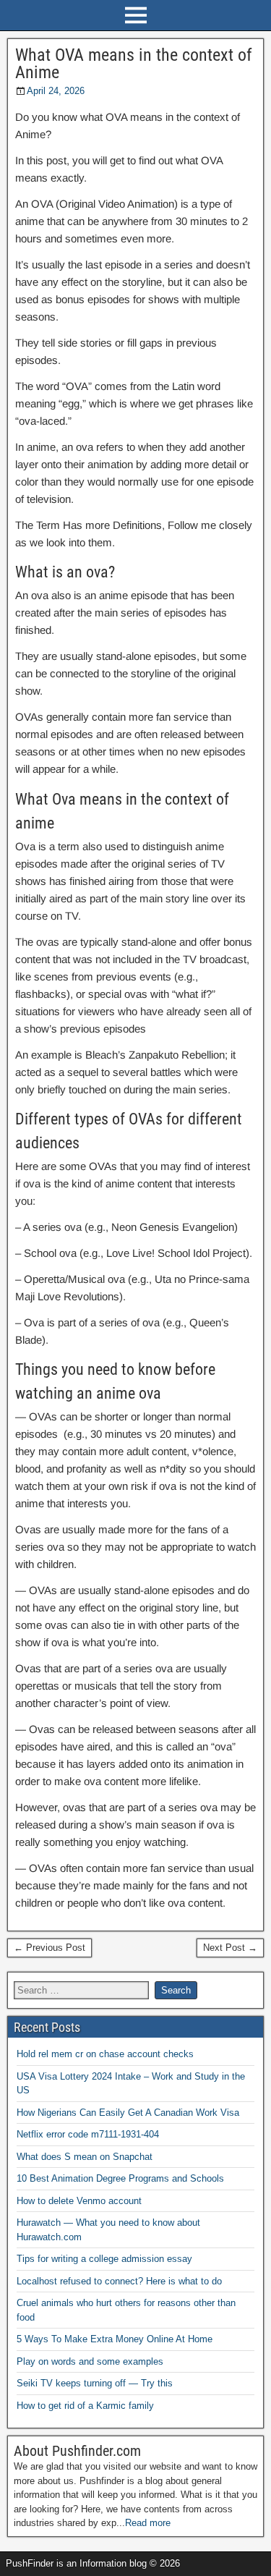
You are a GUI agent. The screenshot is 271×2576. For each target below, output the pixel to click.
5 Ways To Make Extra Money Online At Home (115, 2339)
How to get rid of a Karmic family (85, 2406)
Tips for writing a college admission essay (104, 2259)
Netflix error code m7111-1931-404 (88, 2134)
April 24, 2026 (56, 91)
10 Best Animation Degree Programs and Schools (120, 2178)
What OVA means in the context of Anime (134, 64)
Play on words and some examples (90, 2361)
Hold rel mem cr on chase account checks (105, 2054)
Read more (148, 2523)
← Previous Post (50, 1948)
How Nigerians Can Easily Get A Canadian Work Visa (128, 2113)
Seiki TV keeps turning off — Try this (95, 2383)
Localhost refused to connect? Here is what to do (119, 2281)
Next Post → (230, 1948)
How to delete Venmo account (79, 2201)
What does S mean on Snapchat (85, 2157)
